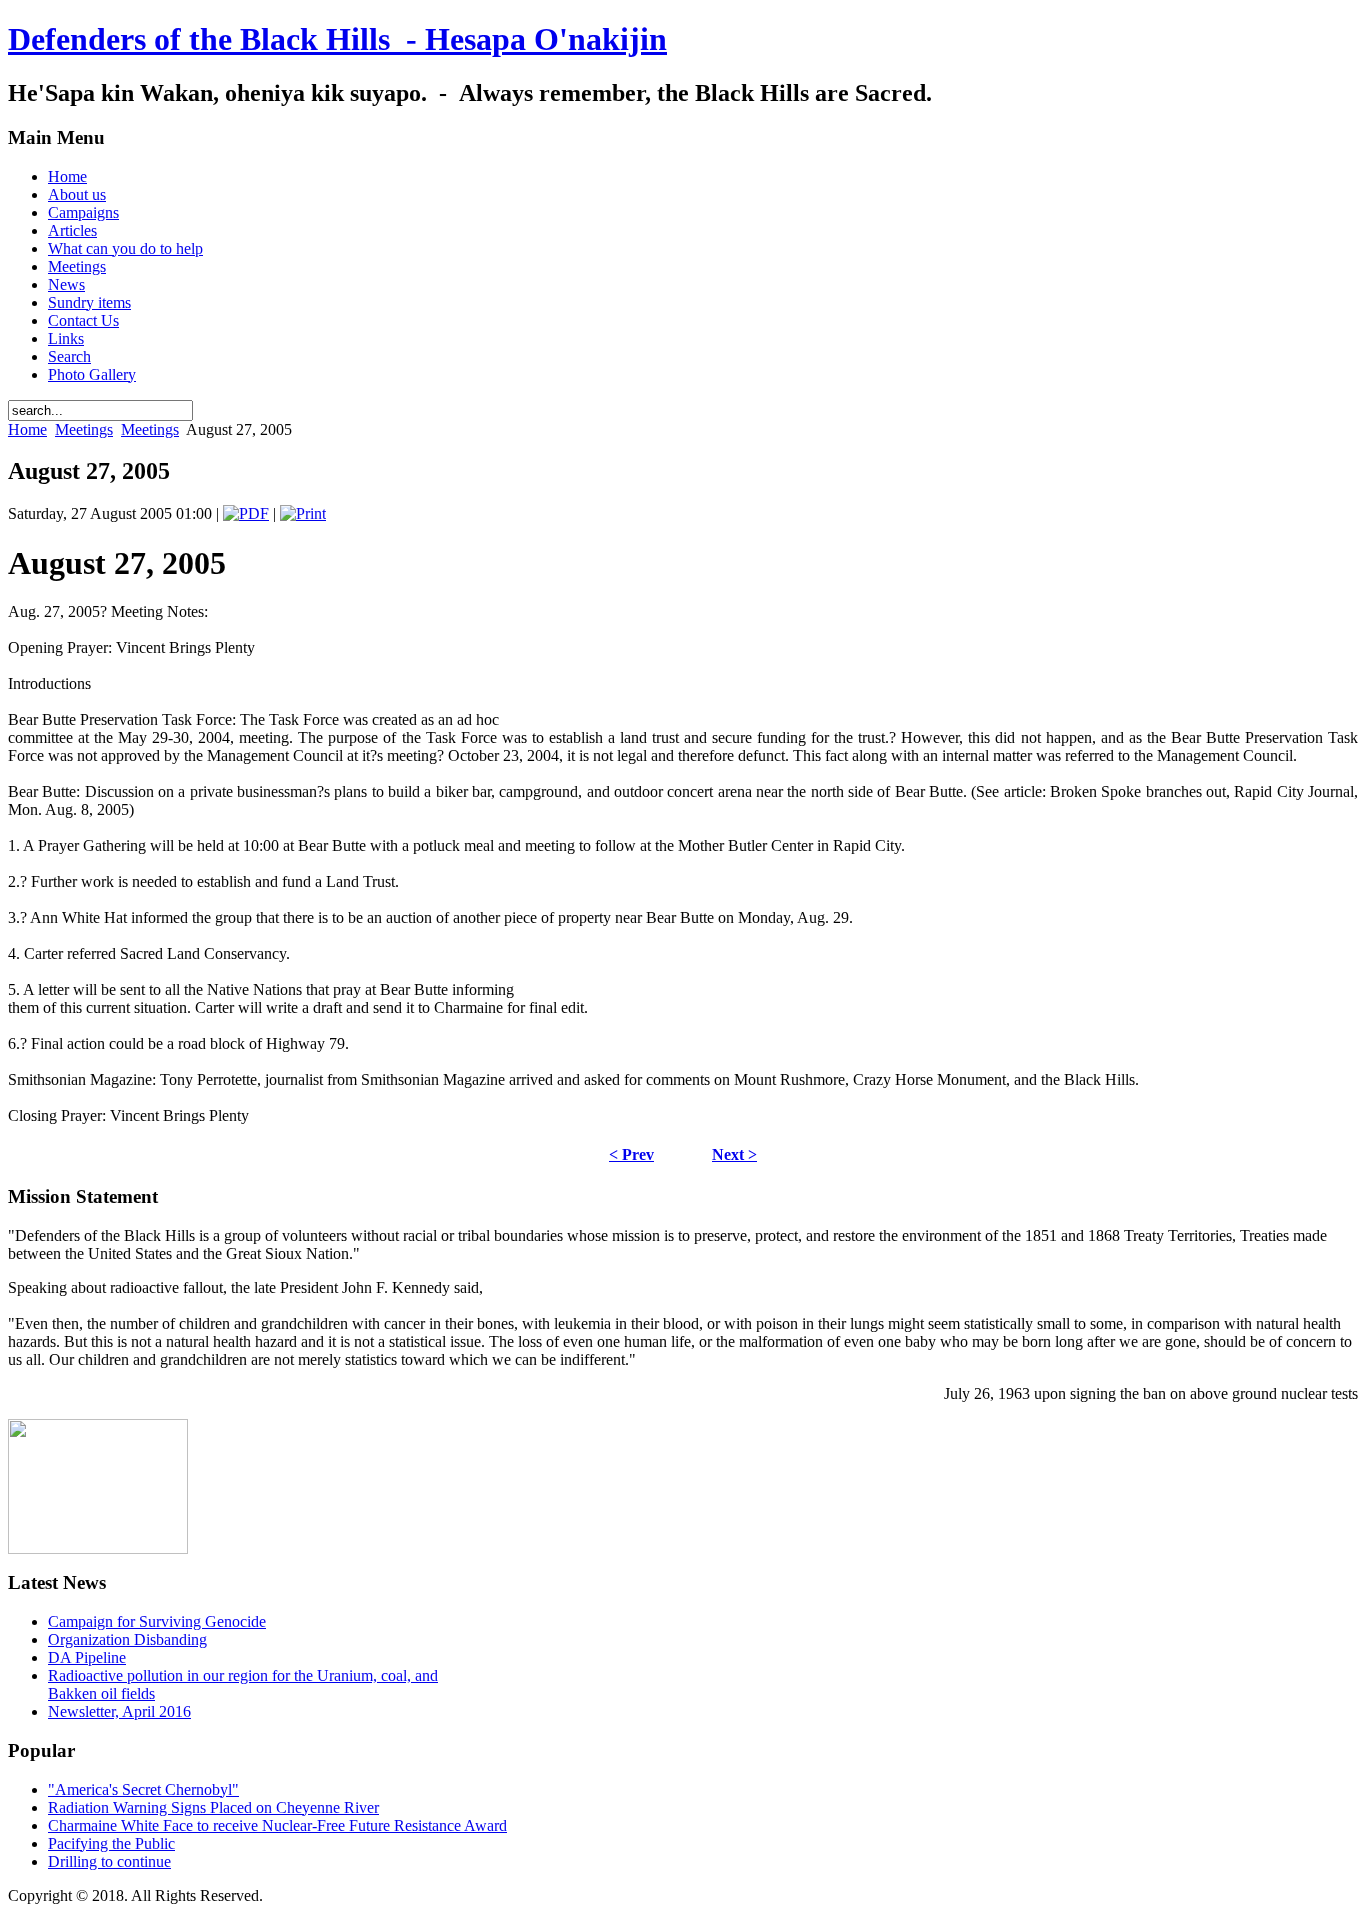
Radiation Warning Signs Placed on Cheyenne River (213, 1807)
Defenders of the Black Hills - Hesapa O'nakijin (337, 39)
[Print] (303, 513)
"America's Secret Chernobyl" (143, 1789)
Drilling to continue (109, 1861)
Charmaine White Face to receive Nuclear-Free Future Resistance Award (277, 1825)
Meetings (84, 429)
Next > (734, 1154)
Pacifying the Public (111, 1843)
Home (27, 429)
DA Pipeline (87, 1657)
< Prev (631, 1154)
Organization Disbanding (127, 1639)
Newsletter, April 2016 (119, 1711)
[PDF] (246, 513)
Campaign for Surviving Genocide (157, 1621)
